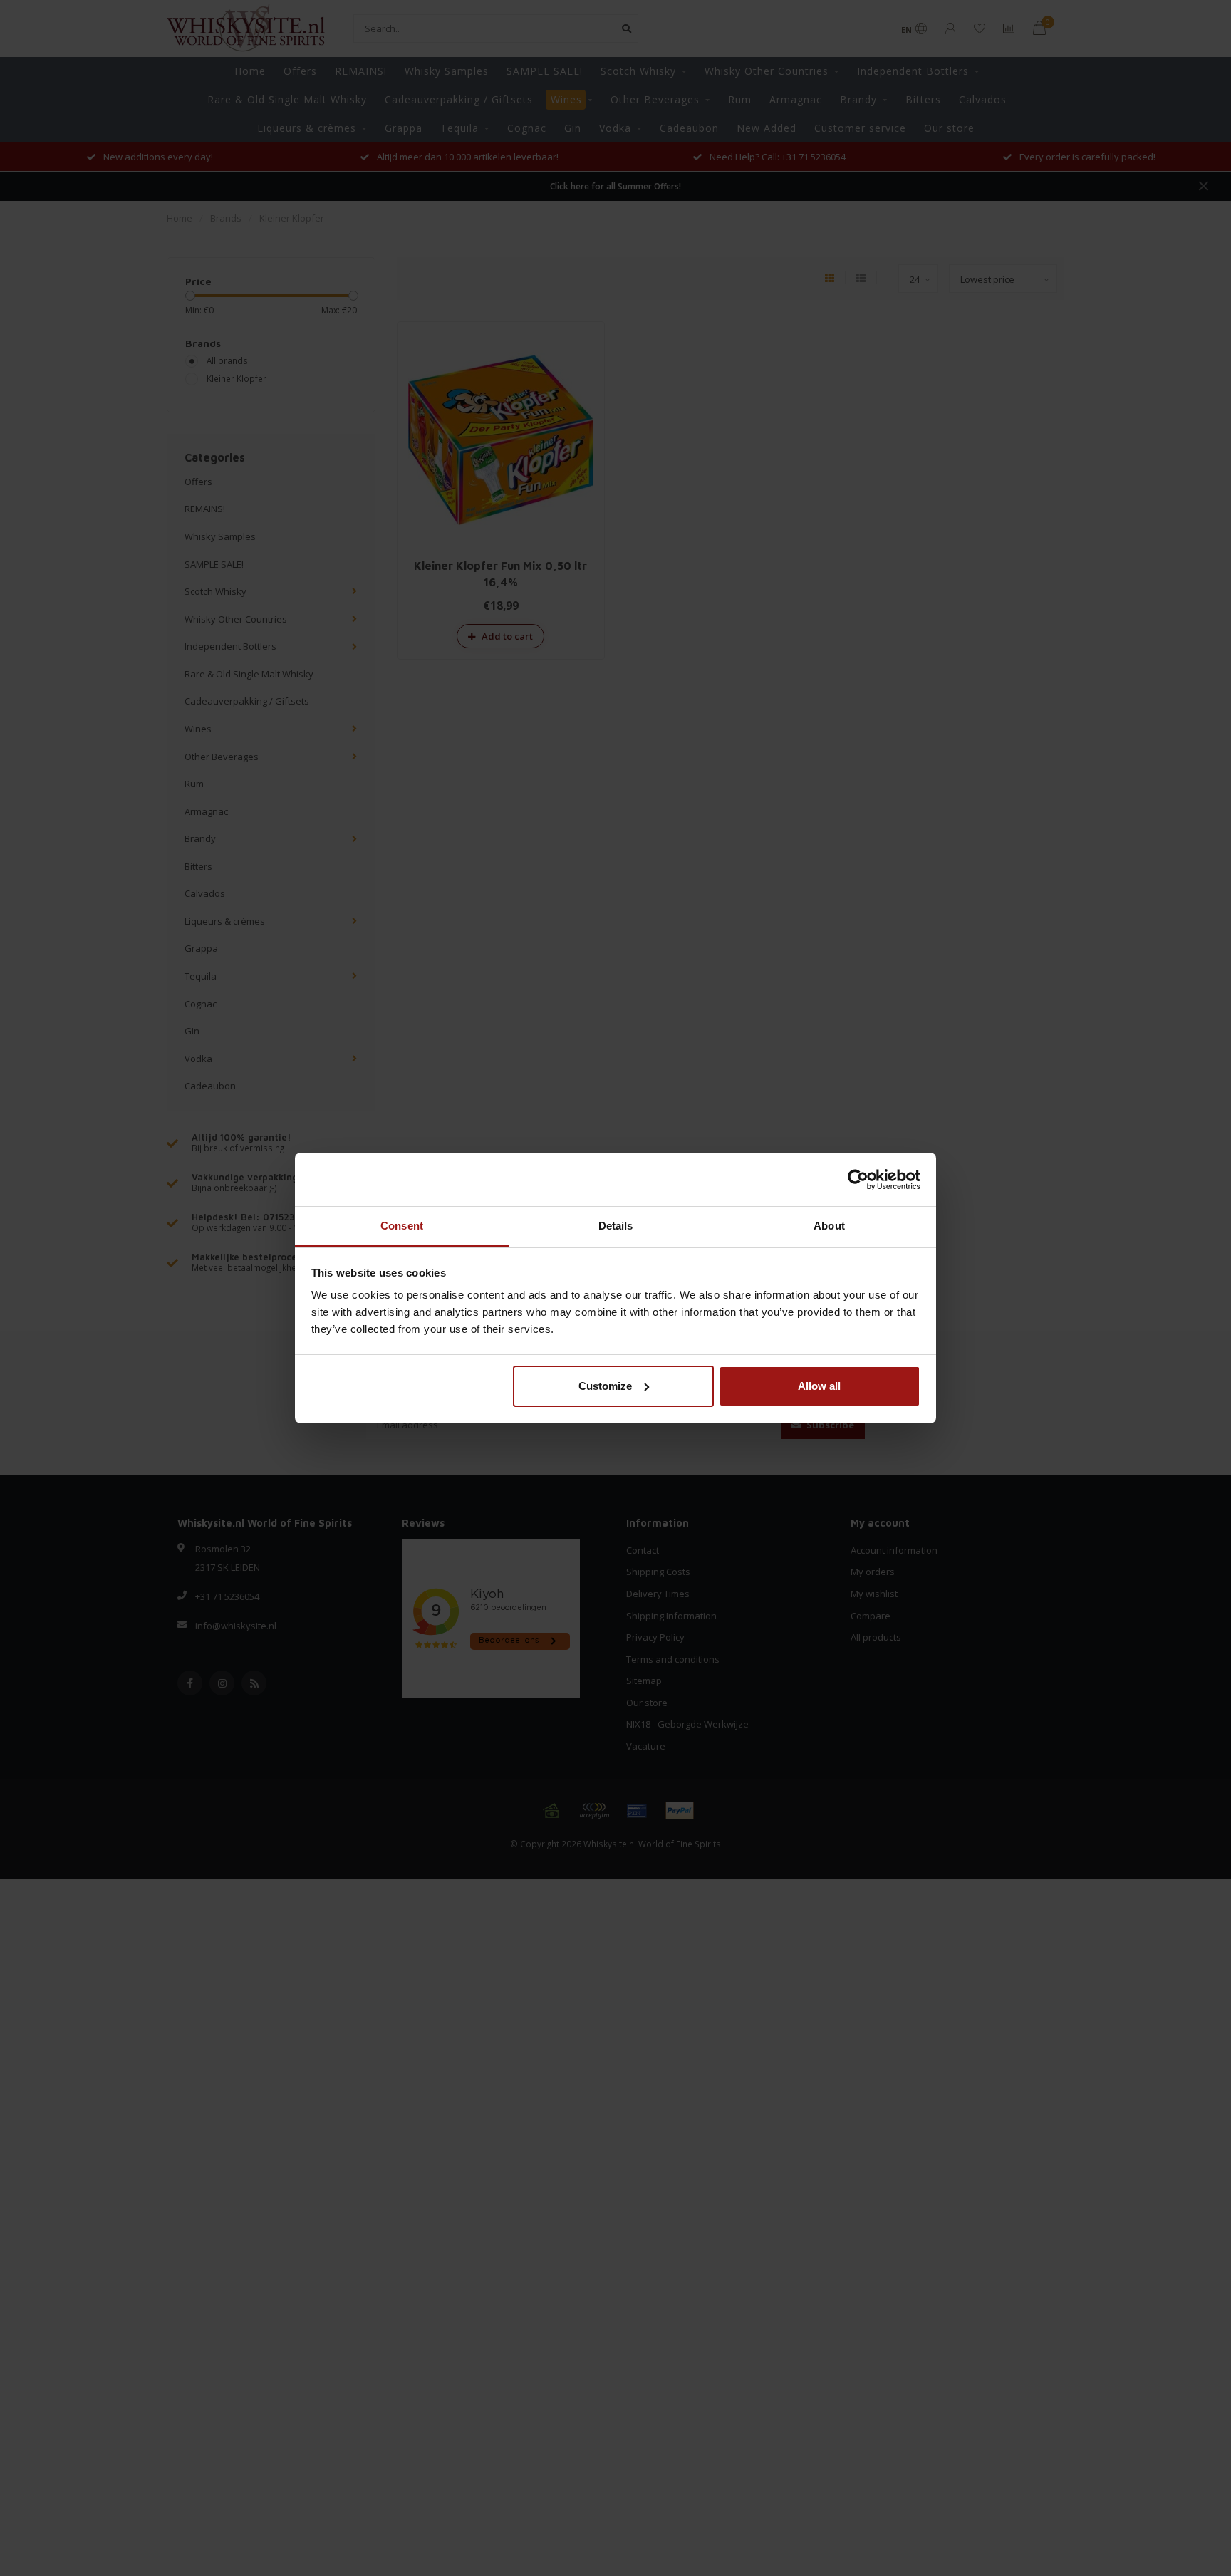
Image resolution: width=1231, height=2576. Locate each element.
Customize (605, 1386)
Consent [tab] (402, 1226)
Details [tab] (616, 1226)
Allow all (819, 1386)
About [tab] (829, 1226)
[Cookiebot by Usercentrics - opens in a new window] (858, 1180)
